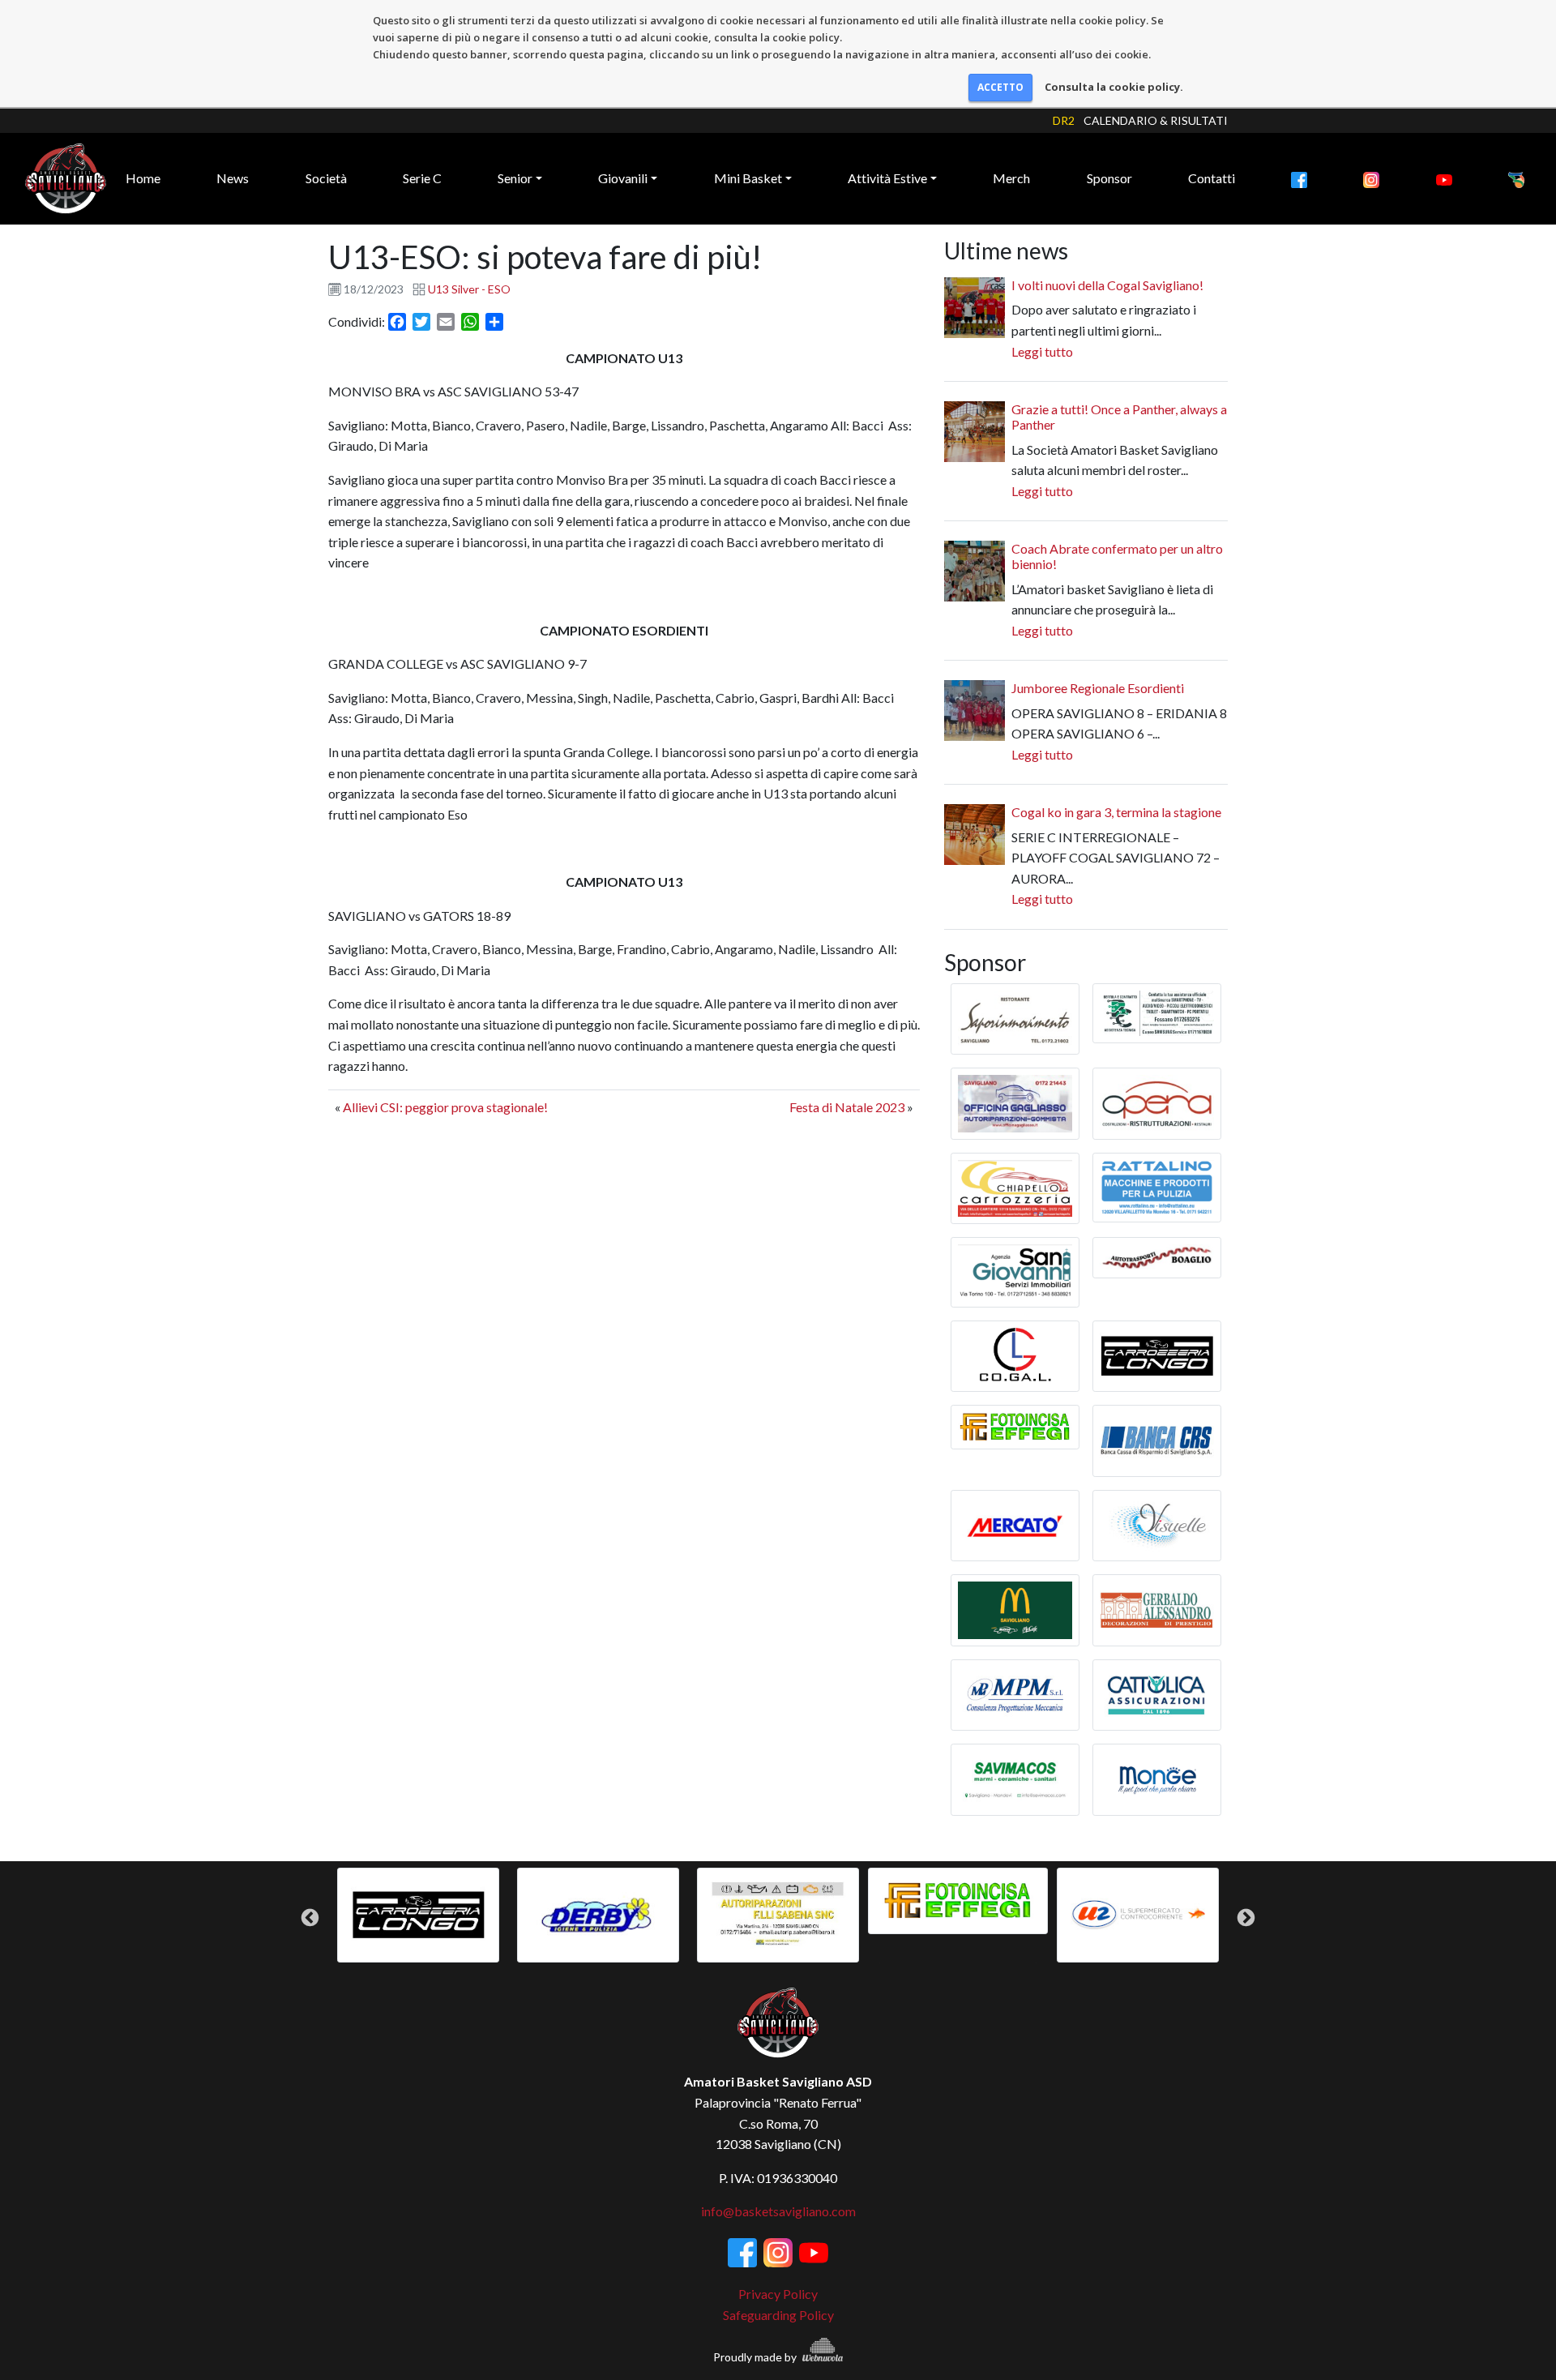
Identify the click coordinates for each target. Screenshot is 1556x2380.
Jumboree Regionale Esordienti (1098, 688)
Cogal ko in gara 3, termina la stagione (1116, 812)
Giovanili (623, 178)
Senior (515, 178)
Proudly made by (756, 2357)
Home (143, 178)
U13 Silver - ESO (469, 289)
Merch (1011, 178)
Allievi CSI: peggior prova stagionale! (445, 1107)
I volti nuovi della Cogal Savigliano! (1107, 285)
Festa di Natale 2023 (847, 1107)
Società (326, 178)
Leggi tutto (1042, 351)
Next (1246, 1918)
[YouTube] (1444, 178)
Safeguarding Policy (778, 2315)
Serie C (422, 178)
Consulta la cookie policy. (1114, 87)
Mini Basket (748, 178)
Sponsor (1109, 178)
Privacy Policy (778, 2294)
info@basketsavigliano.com (778, 2211)
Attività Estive (887, 178)
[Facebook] (1299, 178)
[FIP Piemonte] (1516, 178)
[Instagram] (1371, 178)
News (233, 178)
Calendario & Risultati (1156, 120)
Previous (310, 1918)
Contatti (1212, 178)
